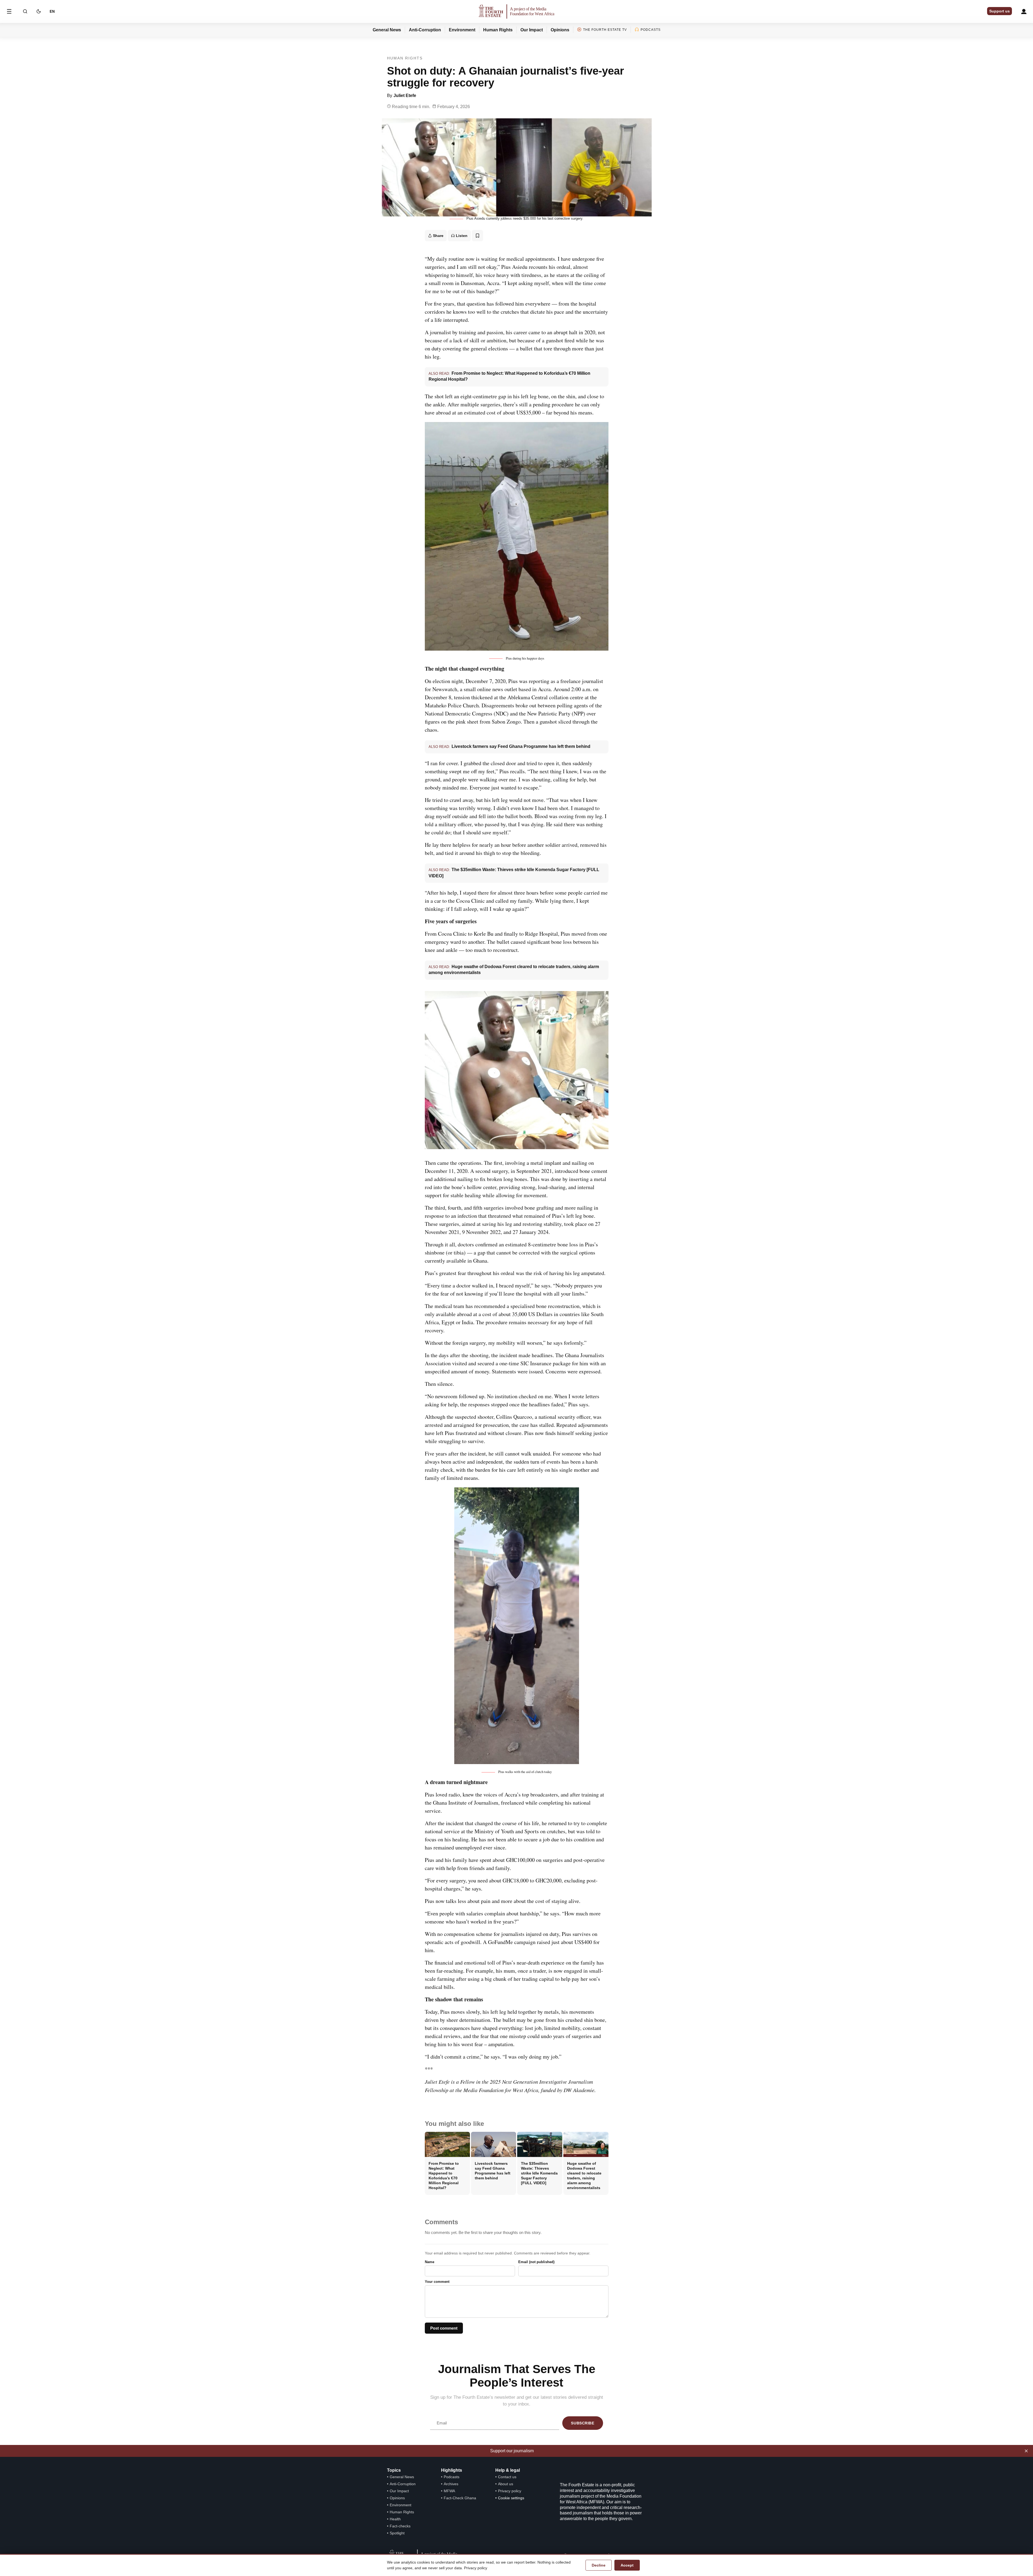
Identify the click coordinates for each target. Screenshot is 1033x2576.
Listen (462, 236)
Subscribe (583, 2423)
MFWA (449, 2491)
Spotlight (397, 2533)
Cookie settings (511, 2498)
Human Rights (498, 30)
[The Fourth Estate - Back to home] (517, 11)
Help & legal (508, 2470)
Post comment (444, 2328)
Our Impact (532, 30)
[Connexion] (1024, 11)
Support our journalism (512, 2451)
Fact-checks (400, 2526)
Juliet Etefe (405, 96)
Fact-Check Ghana (460, 2498)
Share (438, 236)
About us (506, 2484)
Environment (462, 30)
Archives (451, 2484)
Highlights (452, 2470)
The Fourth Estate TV (605, 30)
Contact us (507, 2477)
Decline (599, 2565)
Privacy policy (510, 2491)
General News (387, 30)
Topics (394, 2470)
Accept (627, 2565)
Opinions (560, 30)
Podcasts (651, 30)
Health (395, 2519)
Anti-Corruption (425, 30)
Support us (1000, 11)
